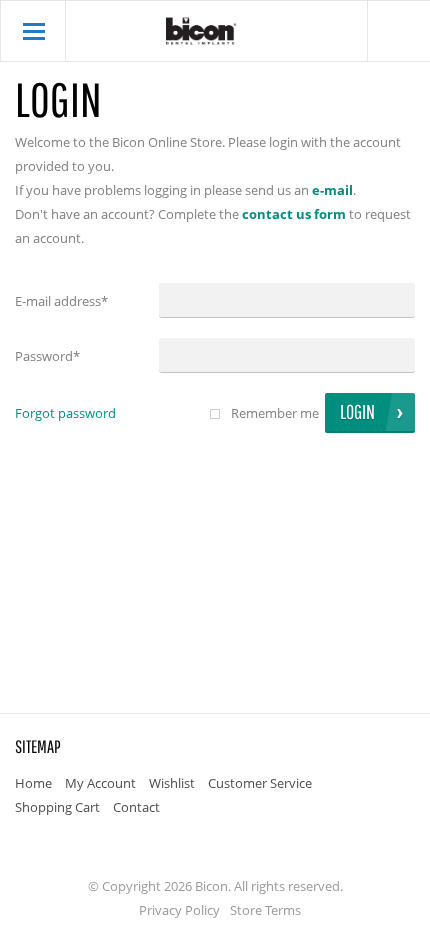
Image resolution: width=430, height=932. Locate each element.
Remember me (275, 413)
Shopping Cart (57, 807)
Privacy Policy (179, 910)
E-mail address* (61, 301)
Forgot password (65, 413)
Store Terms (265, 910)
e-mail (332, 190)
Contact (136, 807)
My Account (100, 783)
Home (33, 783)
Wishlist (172, 783)
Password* (47, 356)
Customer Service (260, 783)
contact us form (294, 214)
